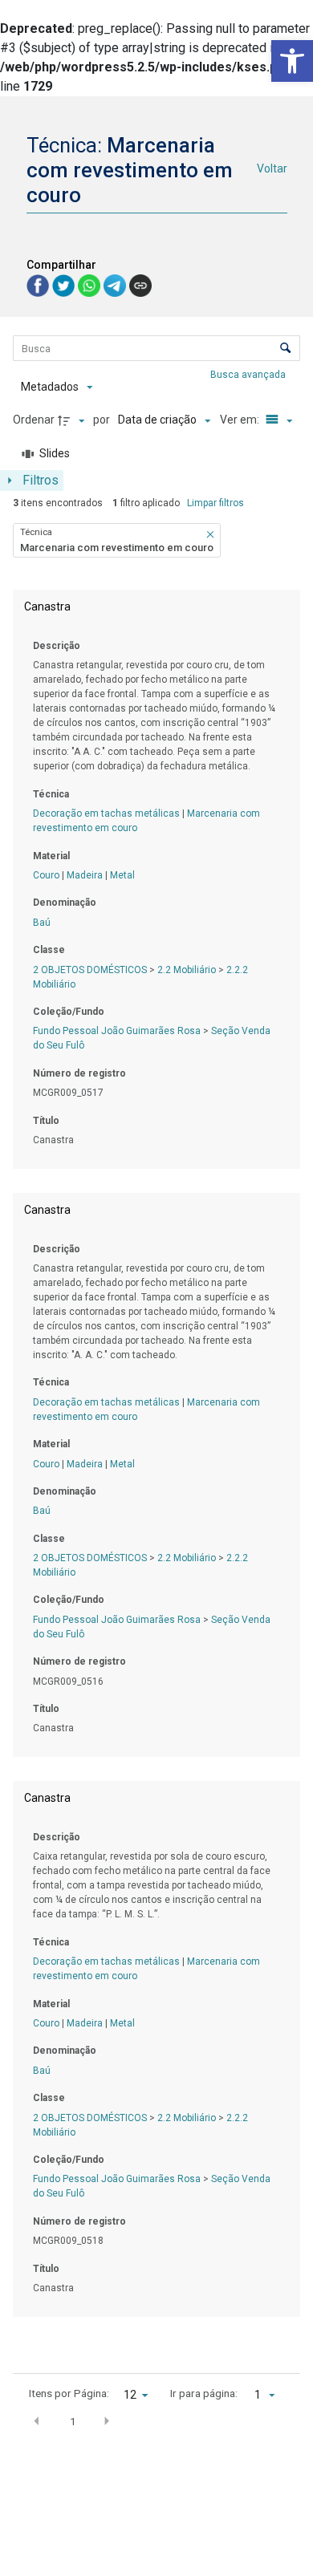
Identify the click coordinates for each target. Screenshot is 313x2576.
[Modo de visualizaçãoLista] (277, 420)
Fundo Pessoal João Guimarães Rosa (117, 1031)
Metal (122, 875)
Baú (42, 923)
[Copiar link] (140, 286)
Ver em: (241, 420)
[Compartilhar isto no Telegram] (116, 284)
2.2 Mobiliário (187, 970)
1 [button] (73, 2421)
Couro (46, 875)
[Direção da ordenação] (73, 420)
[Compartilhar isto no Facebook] (39, 284)
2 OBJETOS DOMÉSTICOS (90, 970)
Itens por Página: (69, 2393)
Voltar (272, 168)
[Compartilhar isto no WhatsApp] (91, 284)
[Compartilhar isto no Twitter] (65, 284)
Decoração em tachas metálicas (106, 813)
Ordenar (34, 420)
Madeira (85, 875)
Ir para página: (204, 2393)
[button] (292, 61)
